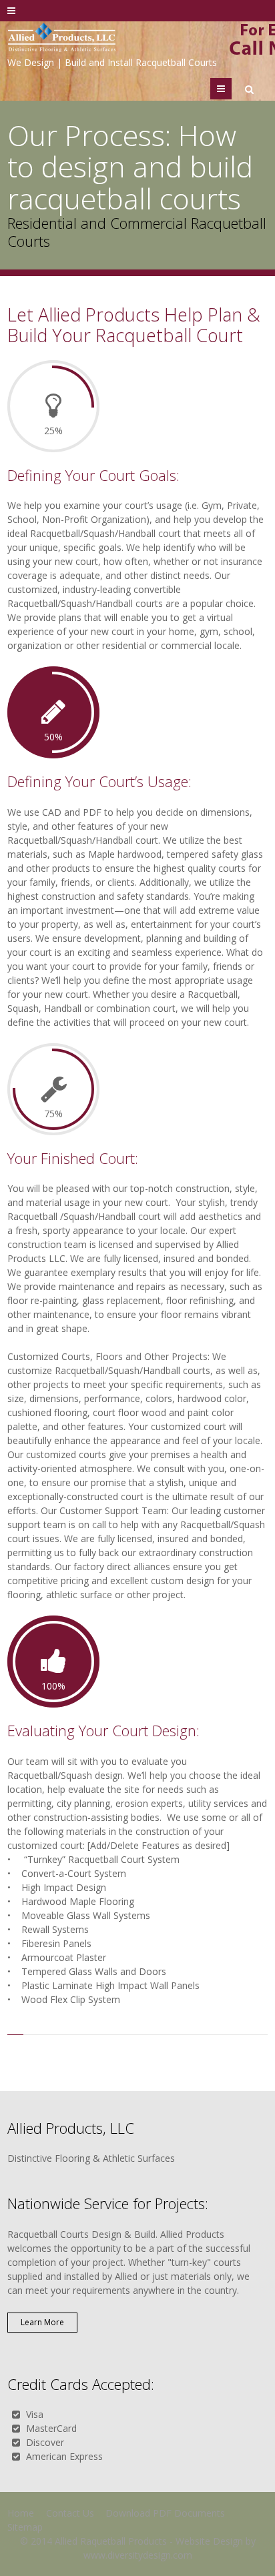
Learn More (42, 2322)
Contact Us (70, 2513)
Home (21, 2513)
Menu (231, 88)
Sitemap (25, 2527)
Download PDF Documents (165, 2513)
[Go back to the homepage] (62, 39)
